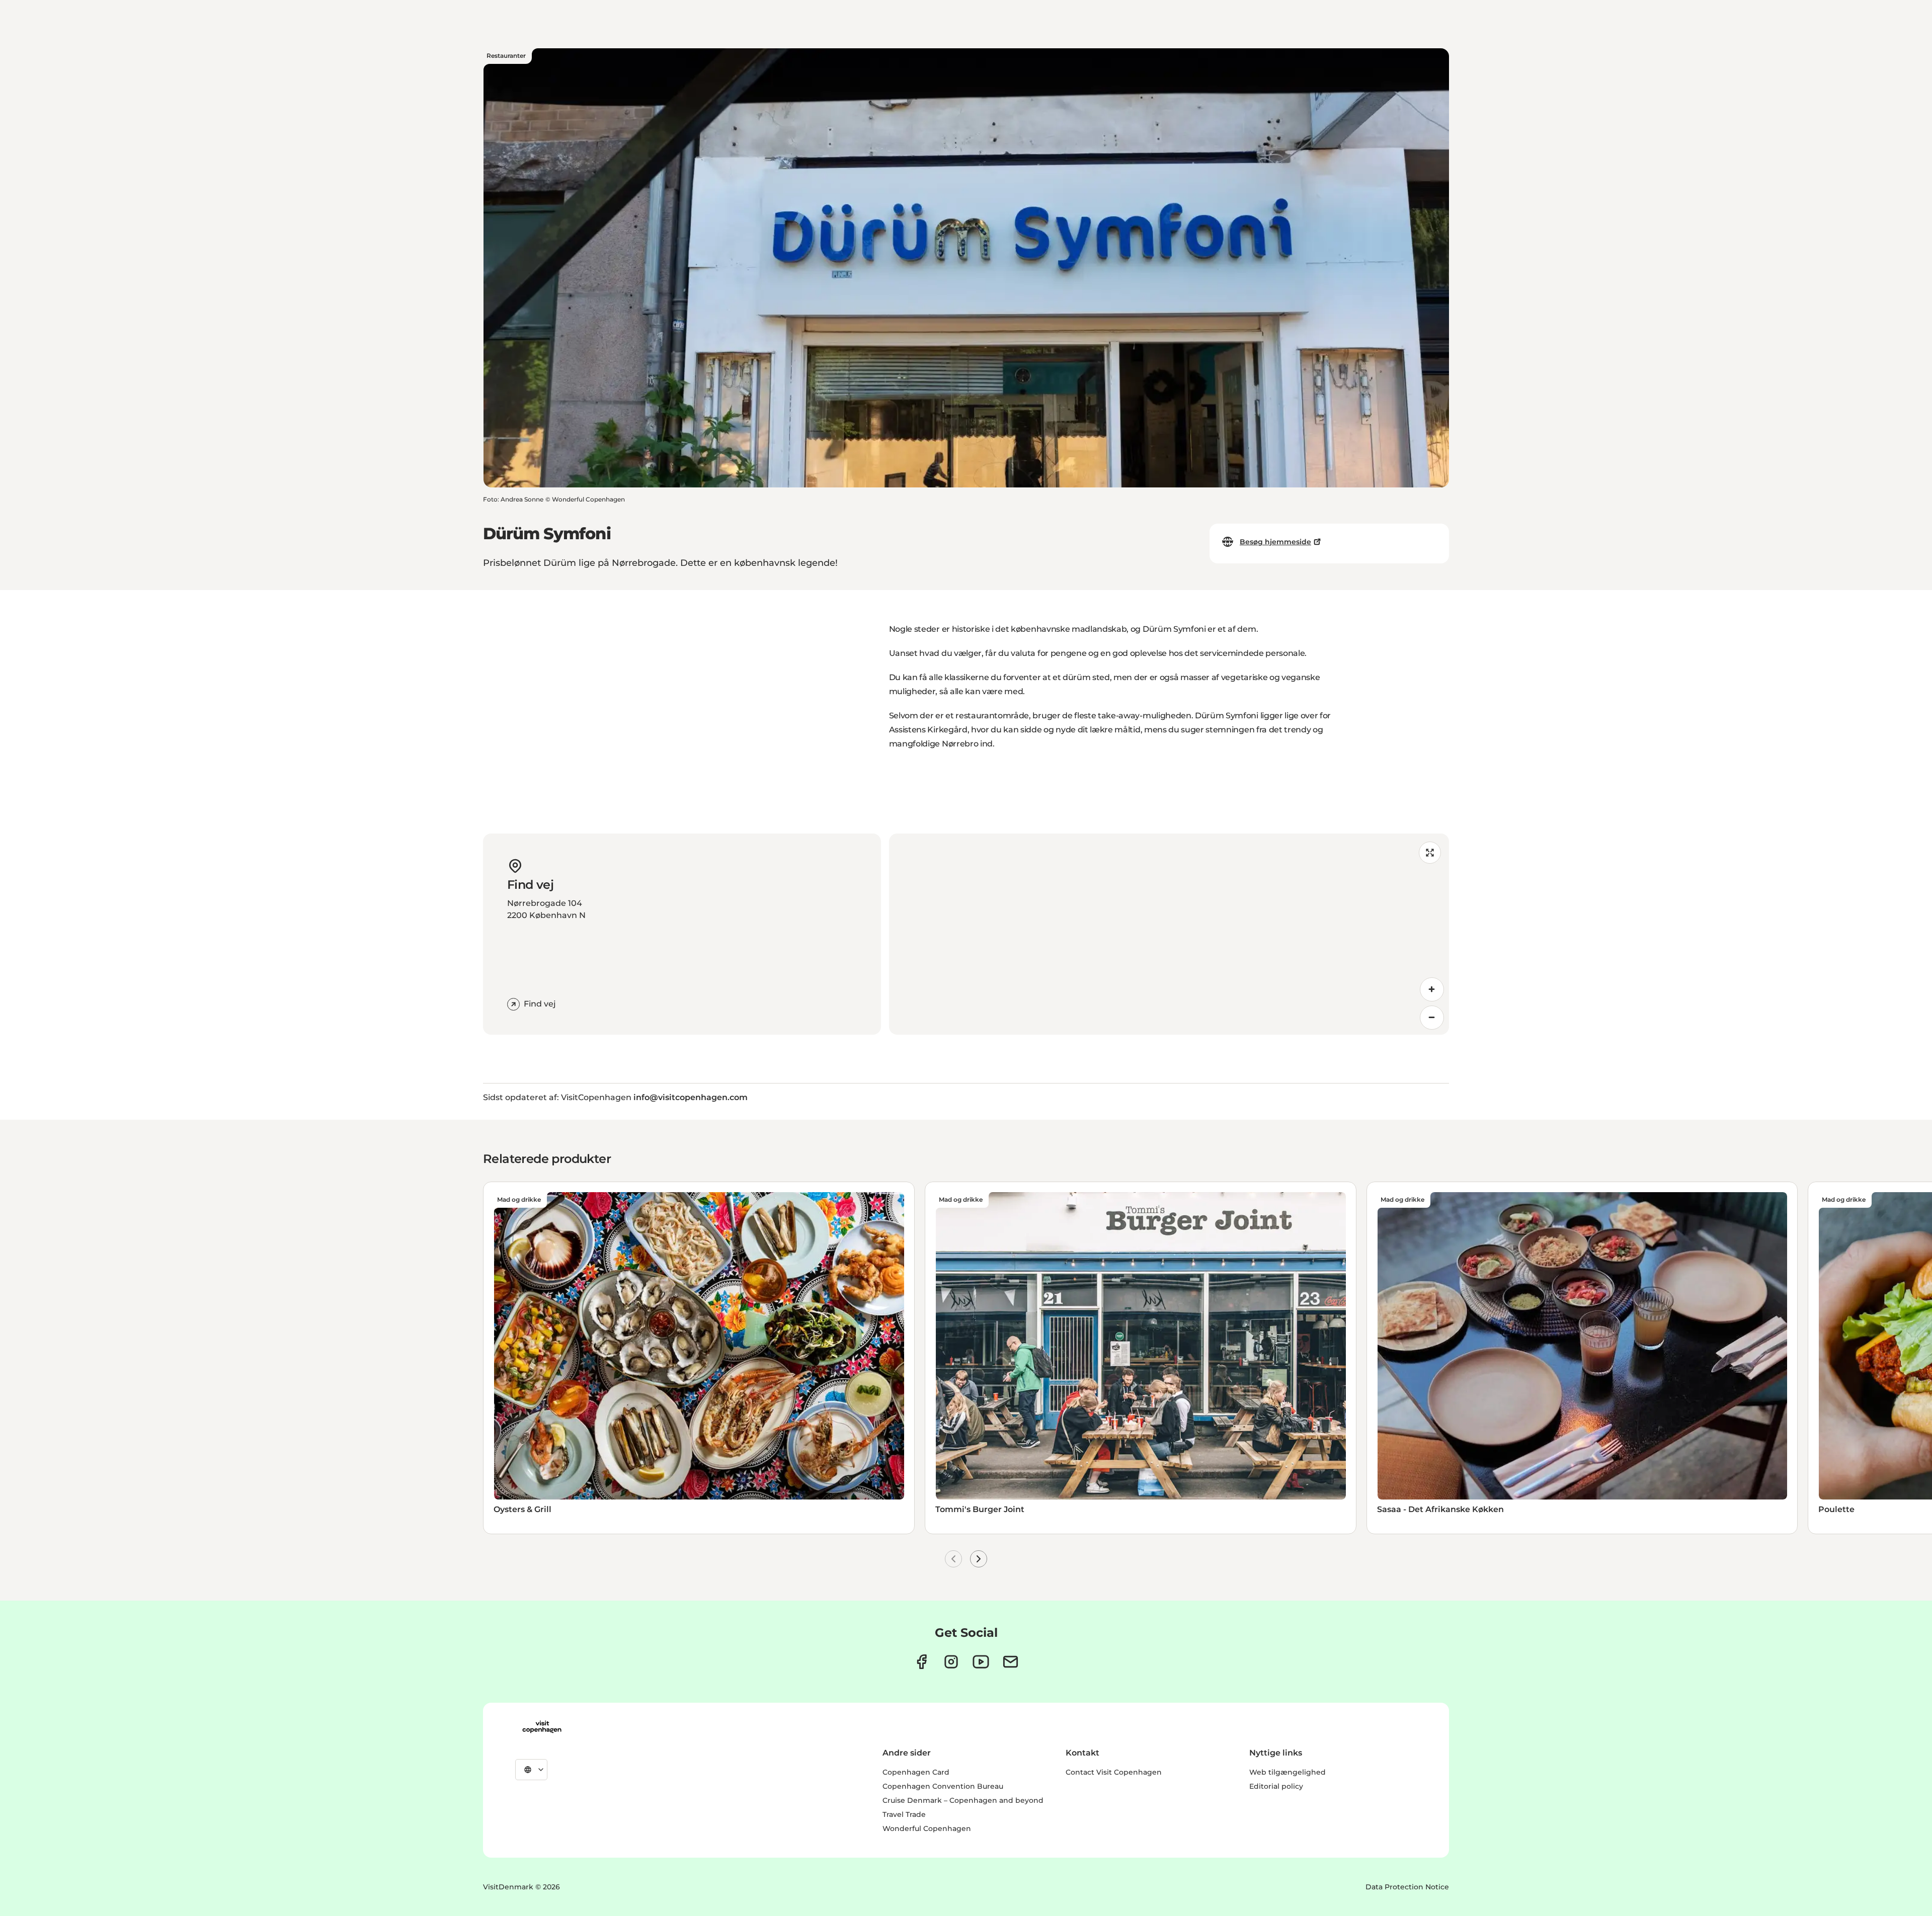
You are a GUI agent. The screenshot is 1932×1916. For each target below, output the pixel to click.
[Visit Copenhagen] (542, 1727)
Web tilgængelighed (1287, 1772)
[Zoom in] (1432, 989)
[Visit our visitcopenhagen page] (921, 1662)
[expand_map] (1430, 853)
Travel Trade (904, 1814)
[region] (1169, 934)
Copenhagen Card (916, 1772)
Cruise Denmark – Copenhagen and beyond (963, 1800)
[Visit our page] (951, 1662)
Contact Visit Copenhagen (1114, 1772)
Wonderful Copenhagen (927, 1828)
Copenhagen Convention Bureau (943, 1786)
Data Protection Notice (1407, 1887)
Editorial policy (1276, 1786)
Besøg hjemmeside (1275, 542)
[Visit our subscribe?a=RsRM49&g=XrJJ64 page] (1011, 1662)
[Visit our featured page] (981, 1662)
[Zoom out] (1432, 1018)
